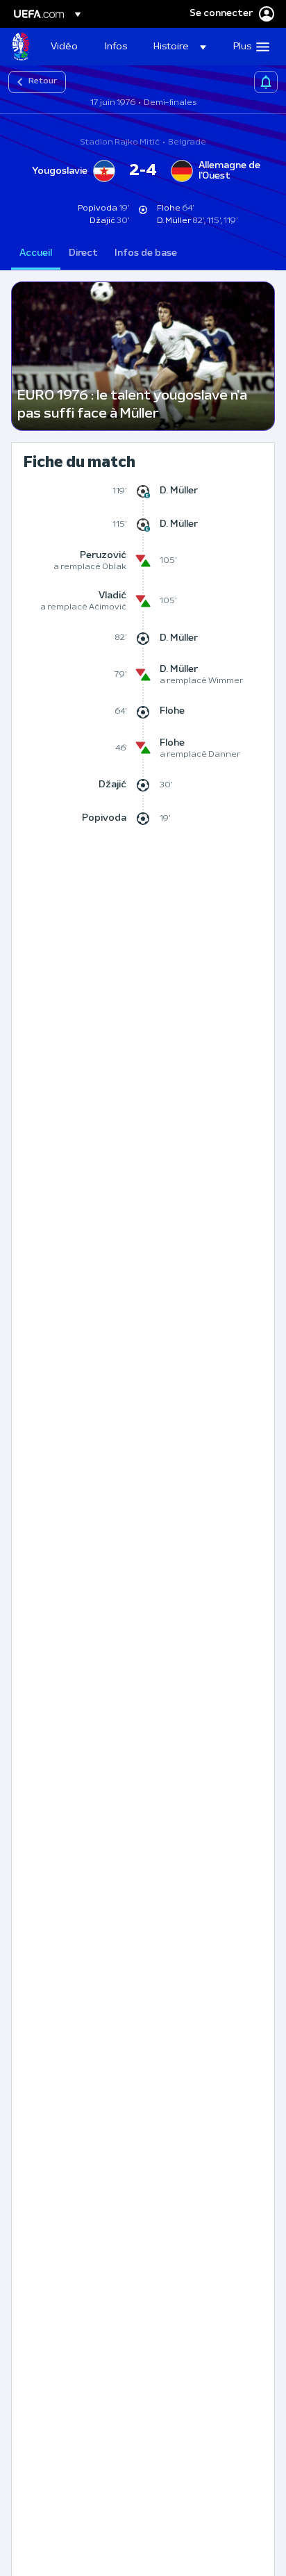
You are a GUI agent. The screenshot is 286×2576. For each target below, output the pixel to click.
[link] (64, 47)
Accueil (36, 253)
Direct (83, 253)
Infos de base (146, 253)
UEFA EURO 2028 (21, 47)
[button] (180, 47)
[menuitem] (66, 47)
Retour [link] (43, 81)
